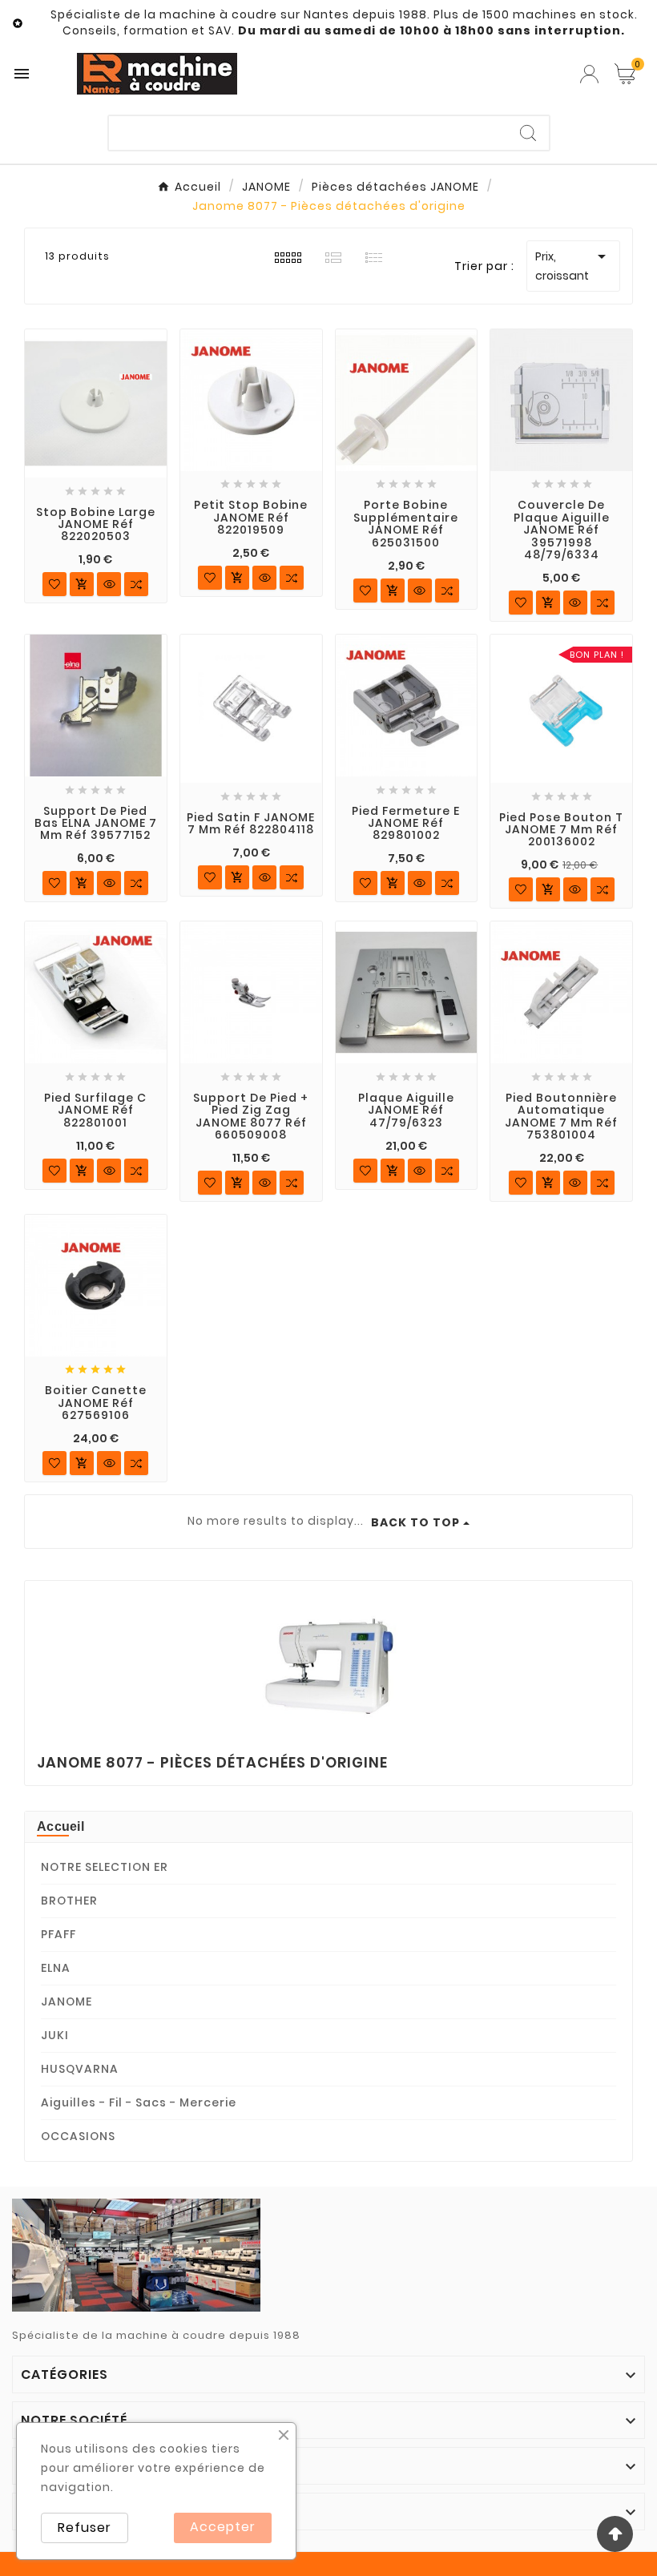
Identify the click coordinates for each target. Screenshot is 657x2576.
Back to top (415, 1522)
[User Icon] (589, 74)
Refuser (85, 2528)
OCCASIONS (78, 2136)
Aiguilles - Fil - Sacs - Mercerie (139, 2102)
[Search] (528, 133)
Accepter (223, 2527)
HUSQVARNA (80, 2069)
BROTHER (69, 1901)
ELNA (56, 1968)
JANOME (67, 2002)
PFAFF (58, 1934)
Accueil (60, 1826)
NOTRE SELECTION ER (105, 1867)
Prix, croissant (573, 265)
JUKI (55, 2035)
